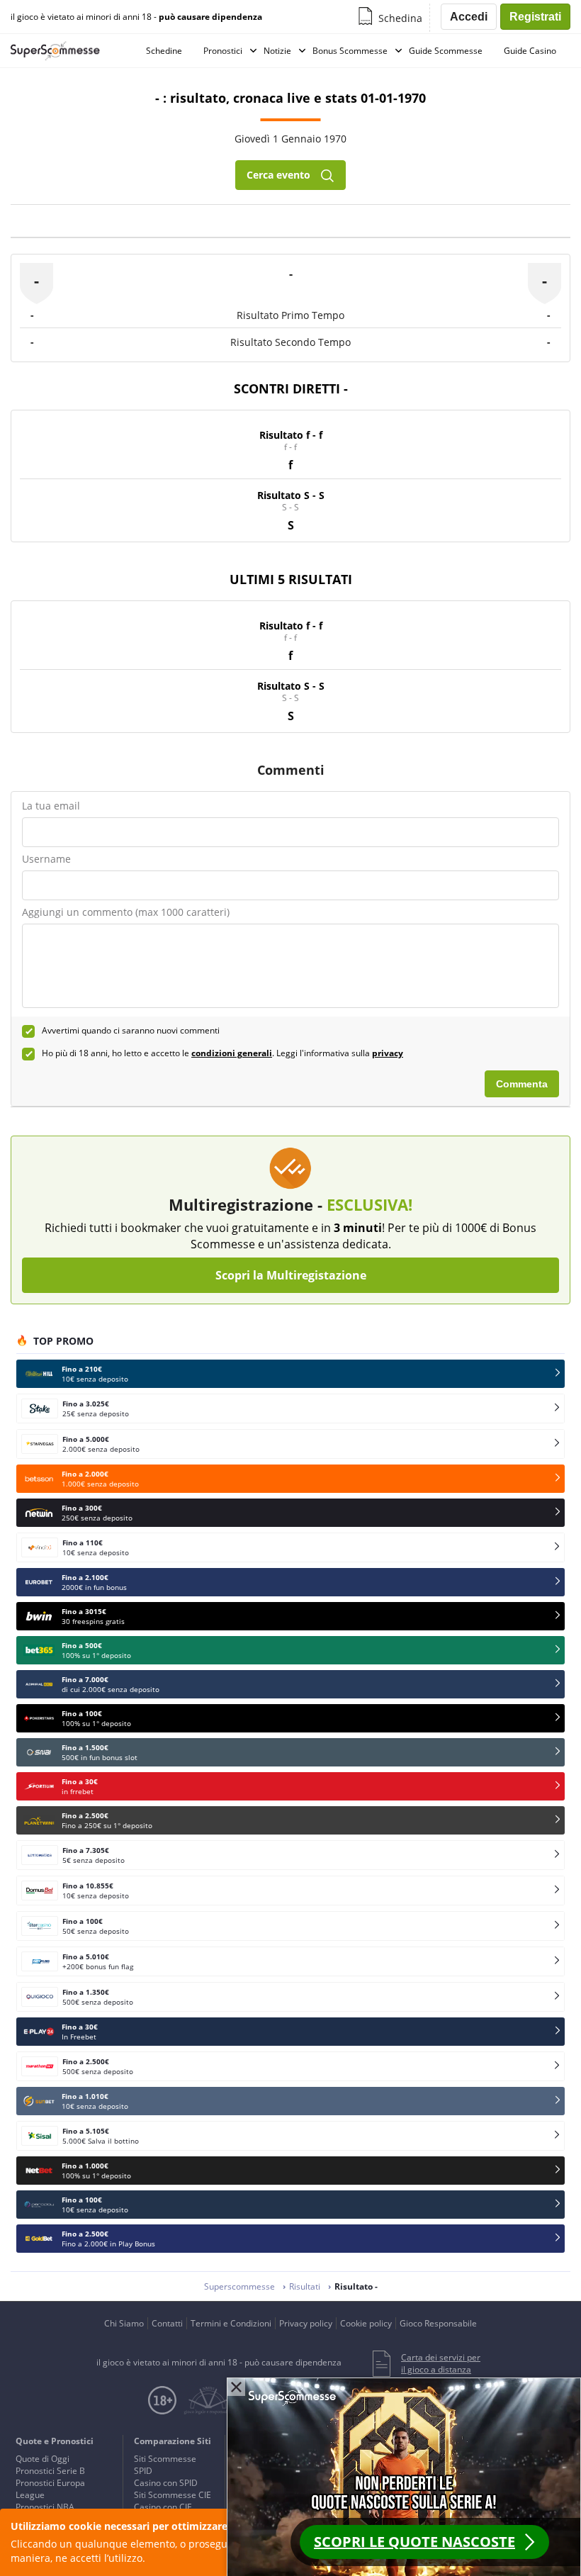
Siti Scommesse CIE (173, 2495)
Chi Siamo (124, 2323)
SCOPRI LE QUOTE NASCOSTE (414, 2542)
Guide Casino (530, 51)
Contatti (167, 2323)
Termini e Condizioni (231, 2323)
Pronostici (223, 51)
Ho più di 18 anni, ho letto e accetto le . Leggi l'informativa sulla (222, 1053)
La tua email (51, 806)
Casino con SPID (166, 2483)
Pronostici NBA (45, 2507)
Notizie (277, 51)
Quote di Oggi (43, 2459)
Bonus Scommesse (350, 51)
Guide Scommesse (446, 51)
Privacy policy (306, 2323)
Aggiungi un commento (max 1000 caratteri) (126, 912)
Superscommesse (239, 2286)
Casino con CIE (163, 2507)
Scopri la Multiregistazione (291, 1275)
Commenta (522, 1084)
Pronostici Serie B (50, 2471)
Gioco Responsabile (438, 2323)
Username (46, 859)
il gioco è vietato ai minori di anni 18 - (136, 17)
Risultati (305, 2286)
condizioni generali (232, 1053)
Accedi (469, 17)
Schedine (164, 51)
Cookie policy (366, 2323)
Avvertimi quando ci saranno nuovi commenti (131, 1031)
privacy (388, 1053)
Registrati (535, 17)
